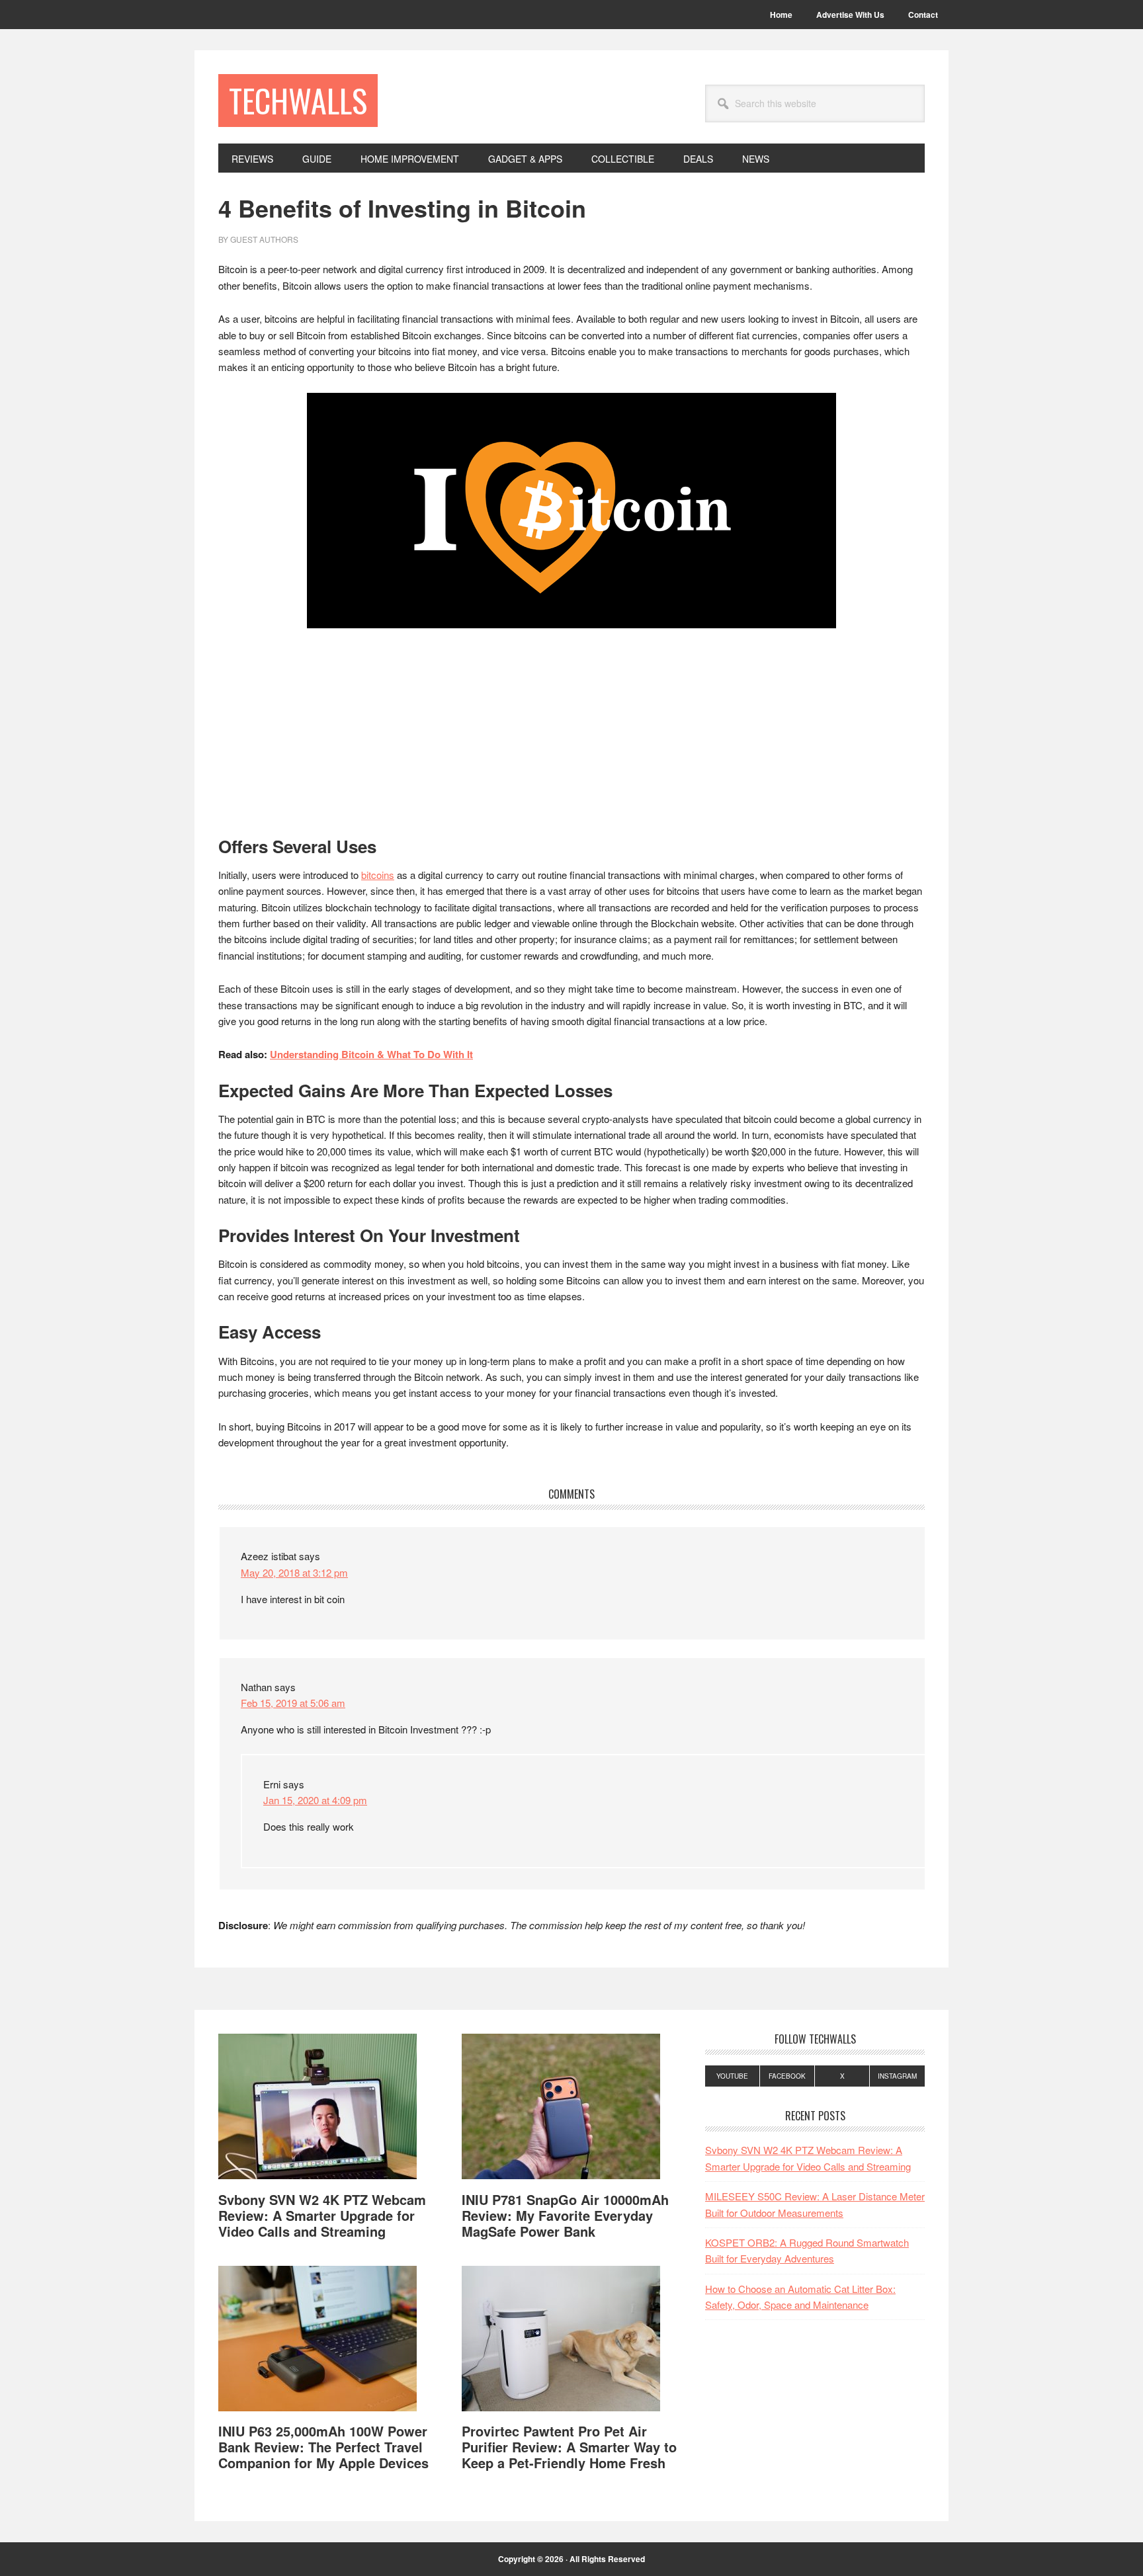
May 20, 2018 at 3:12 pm (294, 1572)
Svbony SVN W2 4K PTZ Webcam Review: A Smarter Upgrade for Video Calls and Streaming (322, 2215)
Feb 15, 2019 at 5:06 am (293, 1703)
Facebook (787, 2076)
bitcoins (378, 875)
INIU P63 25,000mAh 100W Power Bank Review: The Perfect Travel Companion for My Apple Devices (323, 2447)
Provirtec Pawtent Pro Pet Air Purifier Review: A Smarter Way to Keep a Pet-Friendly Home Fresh (569, 2447)
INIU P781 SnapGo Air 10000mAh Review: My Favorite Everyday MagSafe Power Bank (565, 2215)
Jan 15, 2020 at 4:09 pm (315, 1800)
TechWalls (298, 100)
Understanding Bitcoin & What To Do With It (371, 1054)
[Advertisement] (571, 738)
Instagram (897, 2076)
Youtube (732, 2076)
